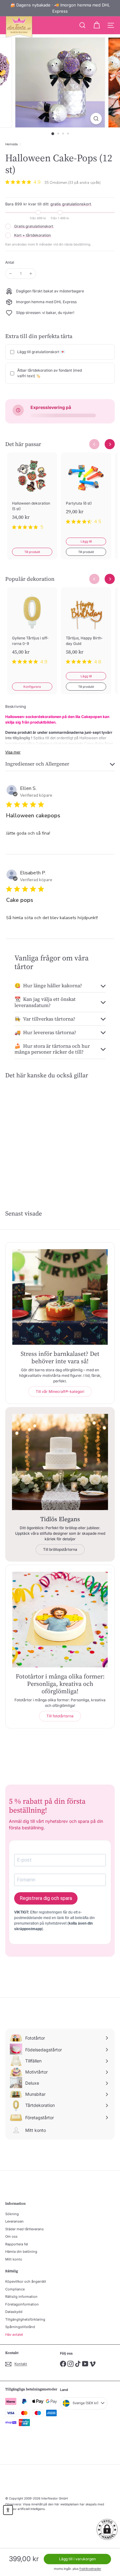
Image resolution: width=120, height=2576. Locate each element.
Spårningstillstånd (20, 2327)
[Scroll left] (94, 444)
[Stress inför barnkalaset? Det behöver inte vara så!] (60, 1297)
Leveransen (14, 2221)
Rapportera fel (17, 2244)
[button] (107, 2529)
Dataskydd (14, 2312)
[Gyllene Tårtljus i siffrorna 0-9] (32, 630)
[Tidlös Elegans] (60, 1462)
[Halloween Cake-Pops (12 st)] (30, 1129)
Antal (10, 262)
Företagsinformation (22, 2304)
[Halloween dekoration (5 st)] (32, 495)
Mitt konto (14, 2259)
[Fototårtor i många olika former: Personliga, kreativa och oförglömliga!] (60, 1620)
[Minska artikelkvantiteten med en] (10, 274)
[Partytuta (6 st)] (86, 492)
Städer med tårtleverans (24, 2229)
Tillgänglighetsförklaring (25, 2319)
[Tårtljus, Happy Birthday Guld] (86, 630)
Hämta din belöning (21, 2252)
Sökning (12, 2214)
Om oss (11, 2236)
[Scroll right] (110, 444)
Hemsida (12, 144)
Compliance (15, 2289)
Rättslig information (21, 2297)
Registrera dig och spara (46, 1898)
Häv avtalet (14, 2334)
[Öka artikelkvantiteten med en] (31, 274)
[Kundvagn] (97, 25)
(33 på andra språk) (84, 183)
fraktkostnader (90, 2569)
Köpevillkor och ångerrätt (26, 2281)
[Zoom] (96, 119)
